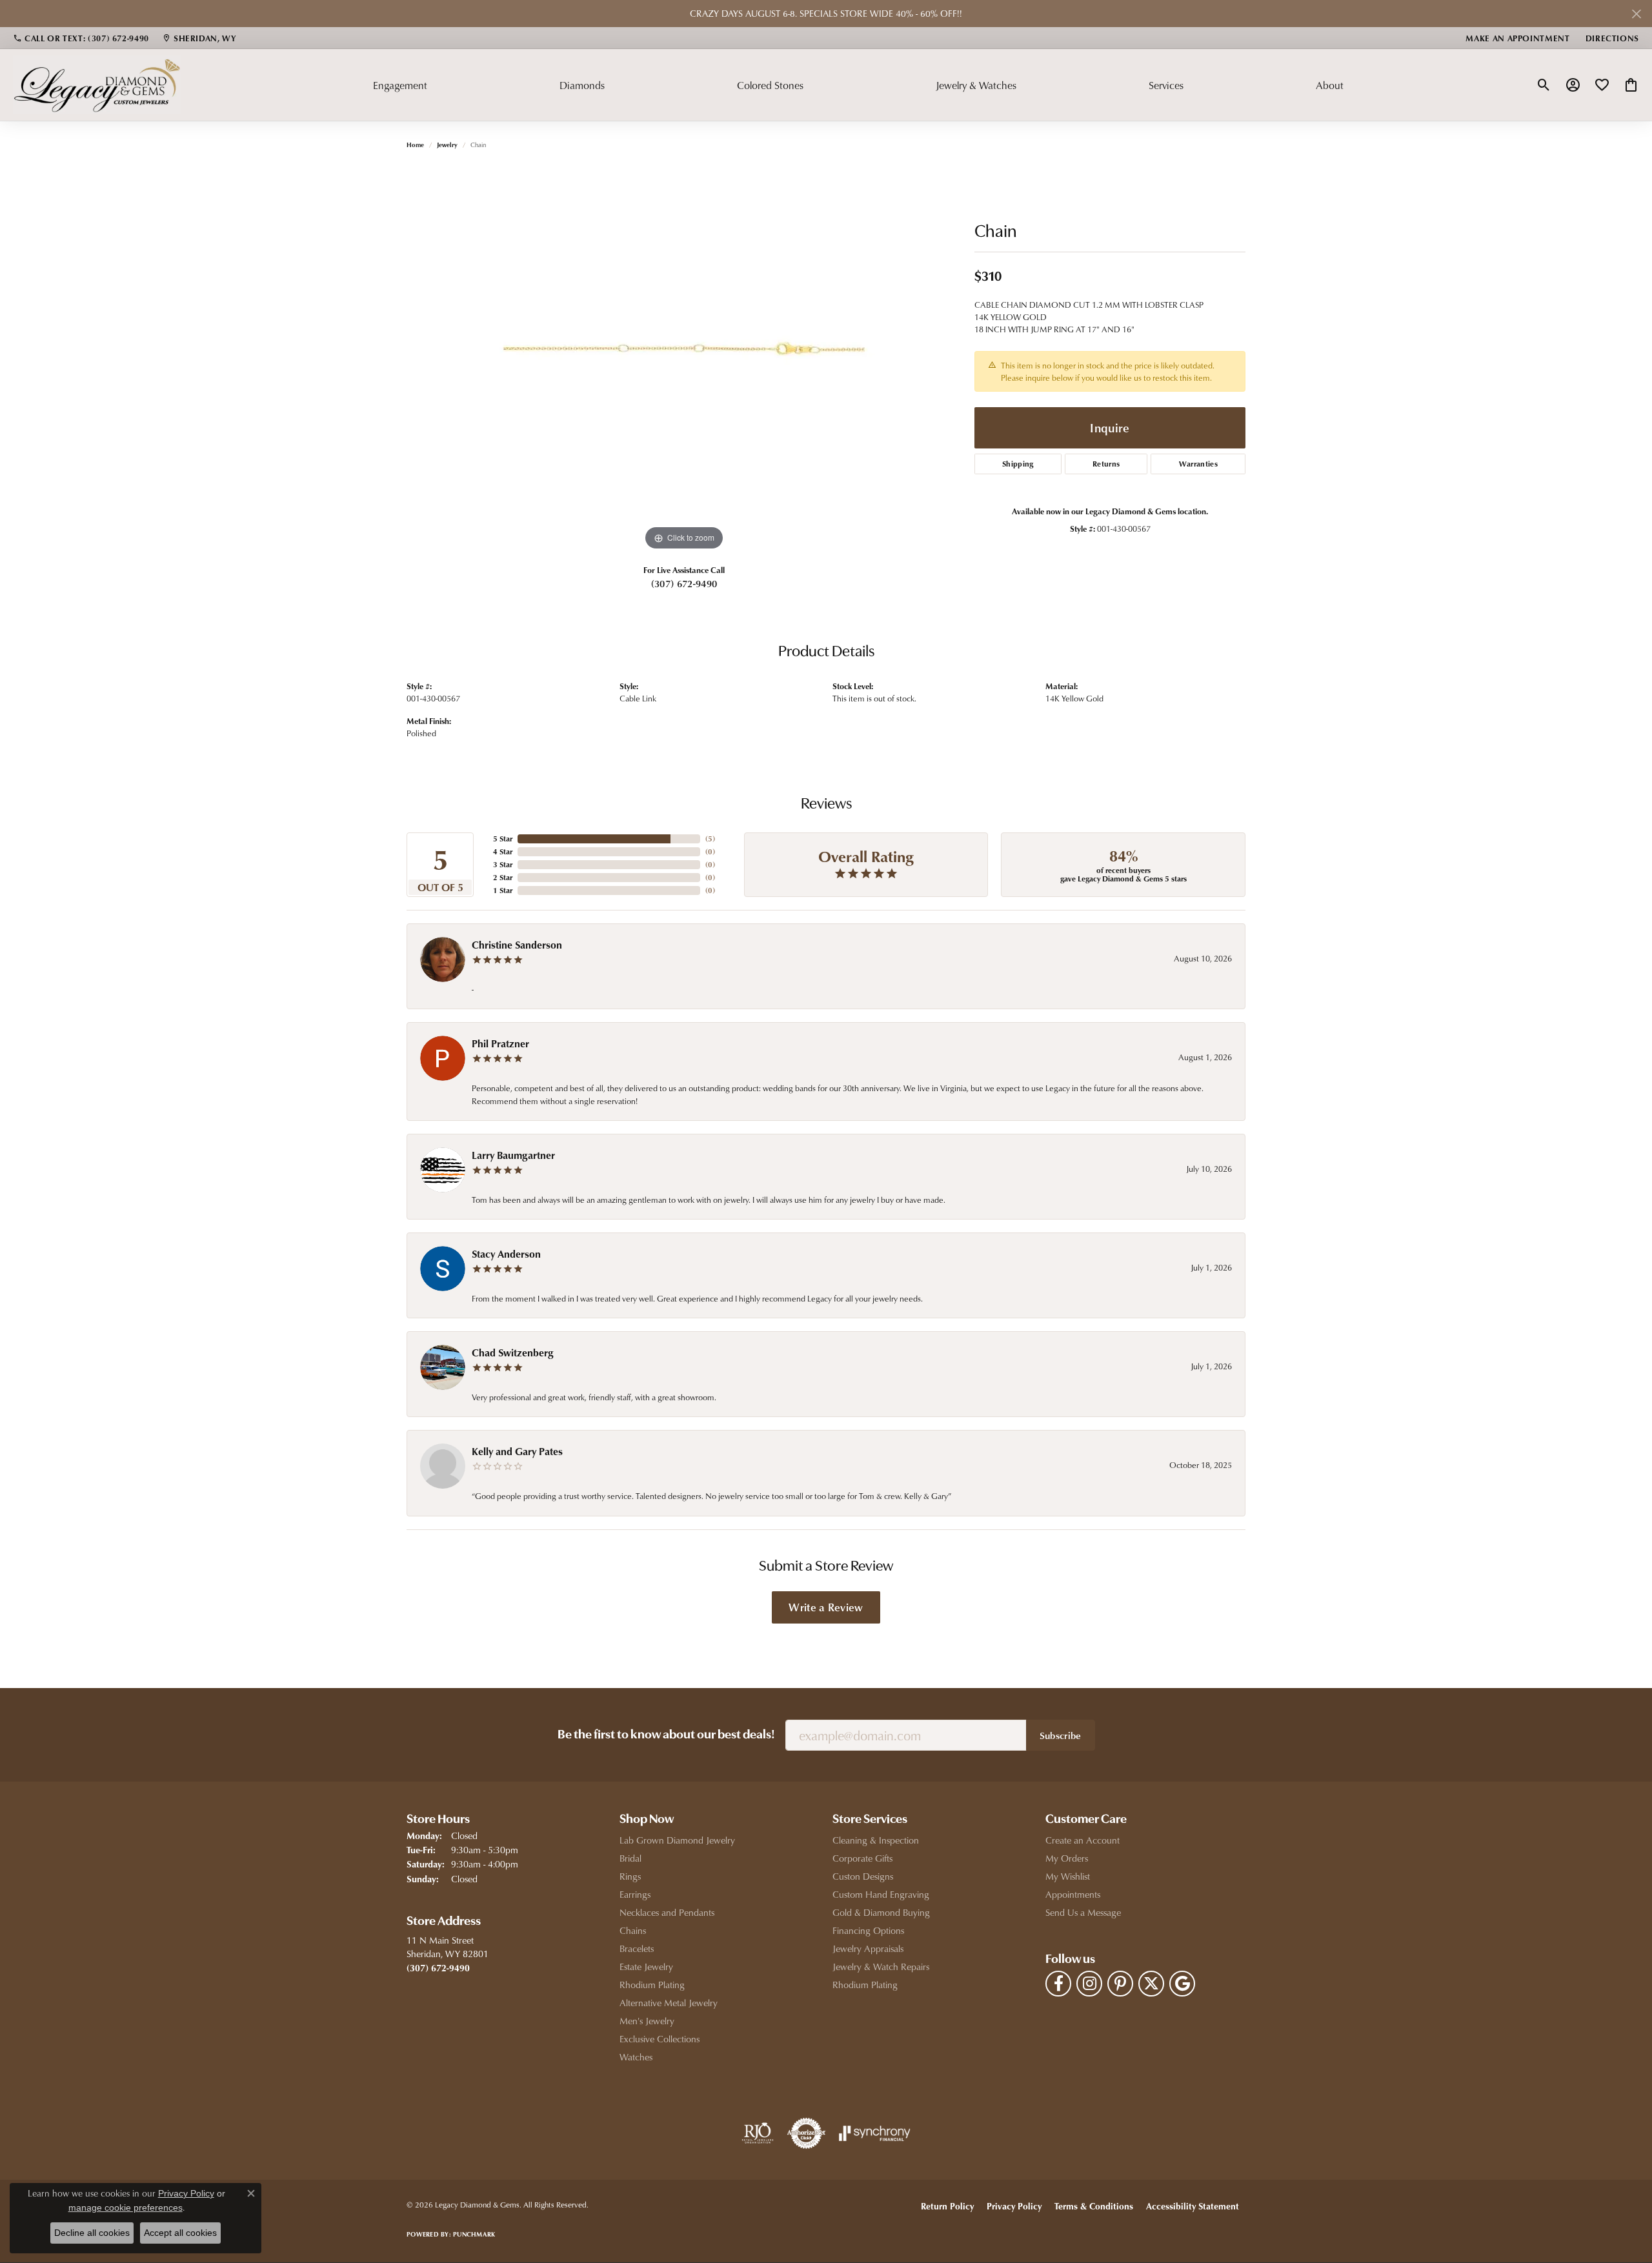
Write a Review (826, 1607)
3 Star (503, 864)
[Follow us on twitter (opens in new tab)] (1151, 1984)
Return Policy (947, 2206)
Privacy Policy (1014, 2206)
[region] (684, 360)
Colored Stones (770, 85)
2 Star (503, 877)
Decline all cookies (92, 2233)
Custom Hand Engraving (881, 1894)
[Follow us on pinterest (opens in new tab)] (1120, 1984)
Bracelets (637, 1948)
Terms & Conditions (1094, 2206)
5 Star (503, 839)
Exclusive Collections (660, 2039)
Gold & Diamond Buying (881, 1912)
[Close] (1636, 14)
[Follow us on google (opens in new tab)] (1182, 1984)
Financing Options (868, 1930)
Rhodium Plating (652, 1985)
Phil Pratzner (500, 1043)
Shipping (1018, 464)
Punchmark (474, 2234)
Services (1166, 85)
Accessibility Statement (1193, 2206)
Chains (633, 1930)
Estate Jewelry (646, 1966)
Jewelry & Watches (976, 85)
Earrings (635, 1894)
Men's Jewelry (647, 2021)
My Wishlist (1068, 1876)
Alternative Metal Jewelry (669, 2003)
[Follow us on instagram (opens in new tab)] (1089, 1984)
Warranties (1198, 464)
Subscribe (1061, 1735)
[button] (1544, 85)
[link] (81, 38)
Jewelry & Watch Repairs (881, 1966)
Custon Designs (863, 1876)
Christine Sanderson (517, 945)
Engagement (400, 85)
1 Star (503, 890)
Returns (1106, 464)
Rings (630, 1876)
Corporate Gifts (862, 1858)
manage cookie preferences (126, 2208)
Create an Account (1083, 1840)
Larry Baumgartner (513, 1155)
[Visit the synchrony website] (875, 2133)
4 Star (503, 851)
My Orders (1067, 1858)
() (710, 839)
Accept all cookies (180, 2233)
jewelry (447, 145)
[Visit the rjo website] (758, 2133)
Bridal (630, 1858)
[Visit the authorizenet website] (807, 2133)
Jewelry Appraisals (868, 1948)
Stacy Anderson (506, 1254)
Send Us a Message (1083, 1912)
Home (415, 145)
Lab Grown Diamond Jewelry (677, 1840)
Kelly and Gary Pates (517, 1451)
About (1330, 85)
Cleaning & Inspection (876, 1840)
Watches (636, 2057)
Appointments (1073, 1894)
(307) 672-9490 (684, 583)
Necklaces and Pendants (667, 1912)
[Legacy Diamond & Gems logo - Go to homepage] (97, 85)
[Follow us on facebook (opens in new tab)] (1058, 1984)
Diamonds (582, 85)
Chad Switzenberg (513, 1353)
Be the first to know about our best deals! (666, 1735)
